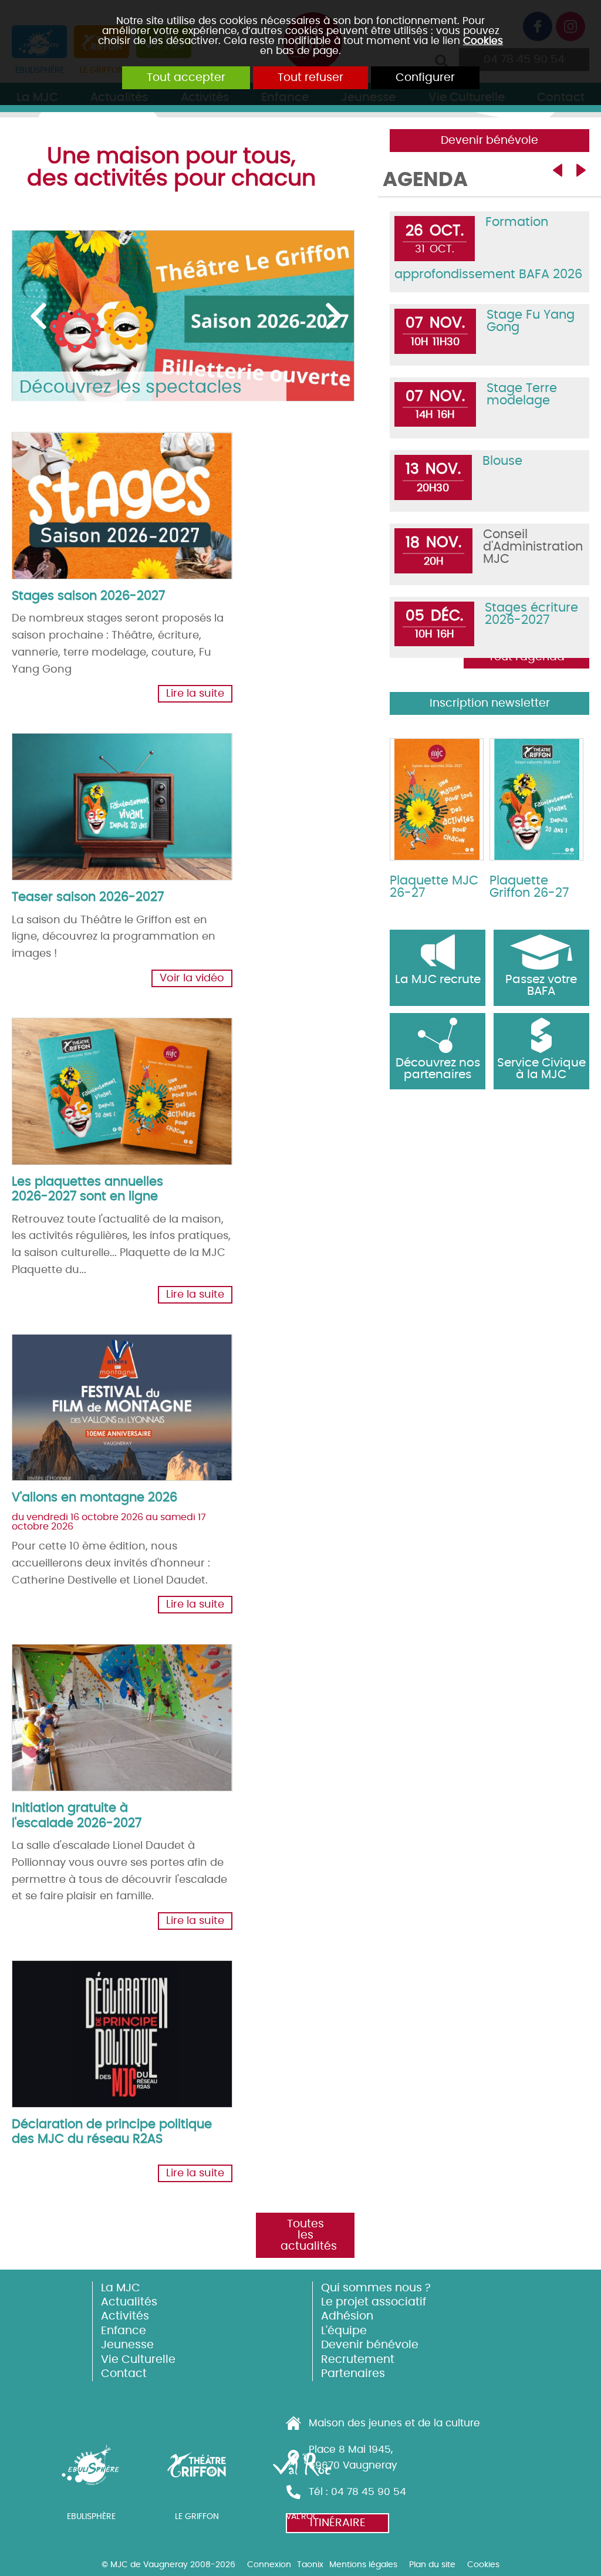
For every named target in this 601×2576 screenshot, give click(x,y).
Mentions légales (363, 2565)
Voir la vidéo (192, 978)
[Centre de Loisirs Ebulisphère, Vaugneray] (91, 2473)
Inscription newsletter (490, 703)
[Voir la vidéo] (103, 794)
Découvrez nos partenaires (438, 1069)
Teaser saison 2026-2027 (88, 897)
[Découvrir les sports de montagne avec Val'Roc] (302, 2473)
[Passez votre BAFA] (541, 952)
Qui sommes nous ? (376, 2288)
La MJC (121, 2288)
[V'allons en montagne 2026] (103, 1395)
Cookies (483, 41)
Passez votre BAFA (541, 985)
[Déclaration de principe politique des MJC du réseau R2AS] (103, 2021)
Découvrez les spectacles (131, 387)
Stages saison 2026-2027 (88, 596)
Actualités (129, 2302)
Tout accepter (186, 78)
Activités (125, 2316)
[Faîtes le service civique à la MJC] (541, 1035)
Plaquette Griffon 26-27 (529, 887)
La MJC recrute (438, 980)
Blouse (502, 461)
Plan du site (432, 2565)
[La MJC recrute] (438, 952)
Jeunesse (127, 2345)
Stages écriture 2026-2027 (531, 614)
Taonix (310, 2565)
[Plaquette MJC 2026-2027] (437, 799)
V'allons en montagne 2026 (94, 1498)
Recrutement (358, 2360)
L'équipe (344, 2331)
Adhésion (347, 2316)
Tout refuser (310, 78)
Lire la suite (195, 694)
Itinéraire (338, 2523)
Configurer (425, 78)
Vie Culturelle (138, 2360)
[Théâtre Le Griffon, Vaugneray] (197, 2473)
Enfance (124, 2331)
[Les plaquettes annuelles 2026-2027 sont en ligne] (103, 1079)
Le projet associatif (374, 2302)
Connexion (269, 2565)
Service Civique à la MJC (541, 1069)
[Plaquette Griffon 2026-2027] (536, 799)
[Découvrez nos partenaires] (438, 1035)
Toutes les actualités (309, 2235)
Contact (124, 2374)
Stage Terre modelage (522, 394)
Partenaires (353, 2374)
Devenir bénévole (489, 141)
